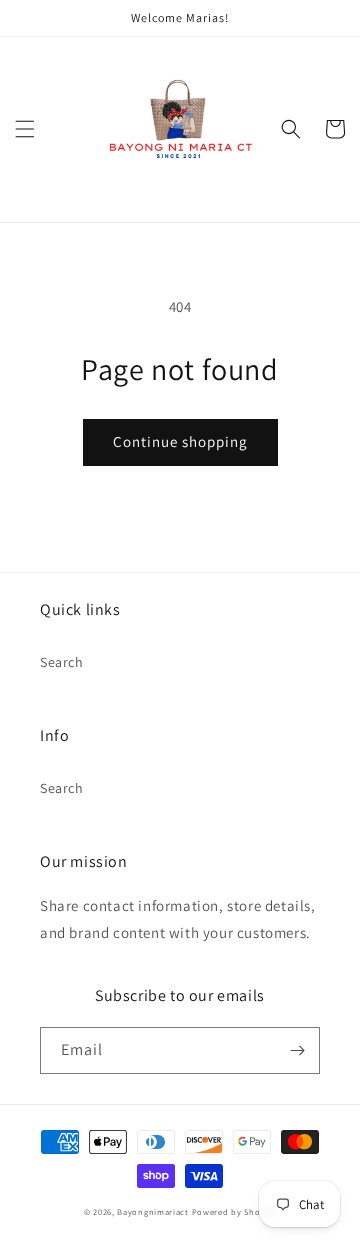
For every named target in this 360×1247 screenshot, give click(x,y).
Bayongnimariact (153, 1211)
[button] (25, 129)
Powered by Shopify (234, 1211)
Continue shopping (180, 441)
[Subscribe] (297, 1050)
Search (62, 662)
